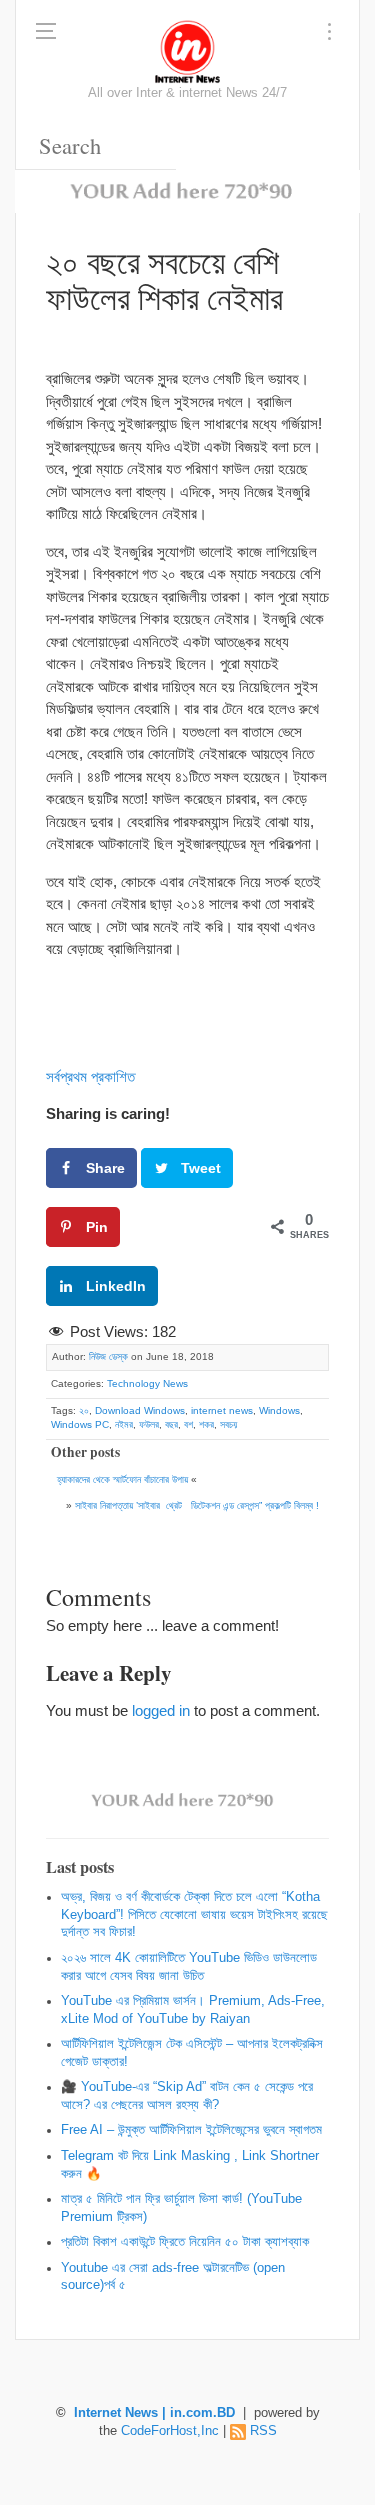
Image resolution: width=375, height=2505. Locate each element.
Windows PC (80, 1424)
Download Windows (140, 1410)
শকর (206, 1424)
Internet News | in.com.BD (154, 2413)
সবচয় (228, 1424)
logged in (161, 1710)
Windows (279, 1410)
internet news (222, 1410)
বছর (171, 1424)
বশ (188, 1424)
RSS (263, 2431)
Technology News (147, 1383)
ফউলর (149, 1424)
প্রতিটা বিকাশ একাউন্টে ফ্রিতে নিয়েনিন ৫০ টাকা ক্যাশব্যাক (185, 2242)
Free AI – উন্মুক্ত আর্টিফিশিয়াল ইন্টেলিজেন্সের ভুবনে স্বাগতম (191, 2130)
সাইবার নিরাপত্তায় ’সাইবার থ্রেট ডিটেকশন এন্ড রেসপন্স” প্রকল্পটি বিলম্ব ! (197, 1505)
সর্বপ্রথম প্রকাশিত (90, 1076)
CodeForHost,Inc (170, 2431)
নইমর (124, 1424)
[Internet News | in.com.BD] (188, 50)
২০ (84, 1410)
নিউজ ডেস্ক (108, 1356)
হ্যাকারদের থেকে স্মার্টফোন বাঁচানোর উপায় (122, 1479)
